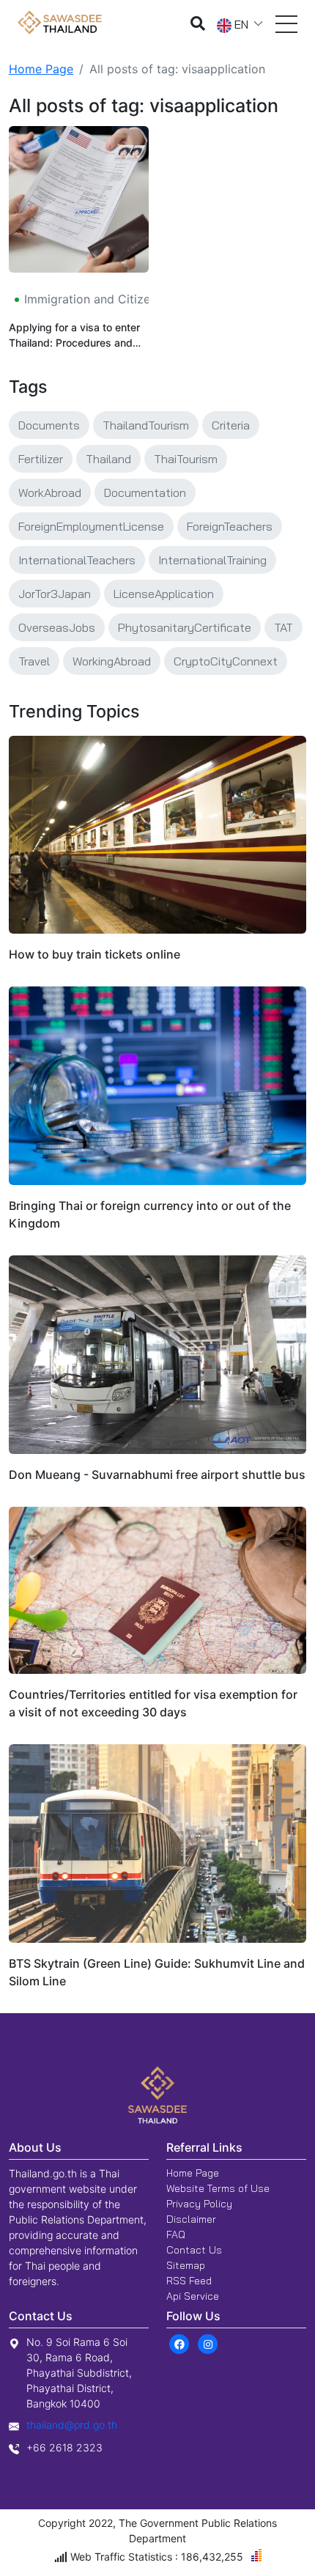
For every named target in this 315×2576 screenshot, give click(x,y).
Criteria (231, 425)
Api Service (193, 2296)
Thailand (108, 459)
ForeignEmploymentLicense (91, 526)
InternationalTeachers (77, 560)
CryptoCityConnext (226, 661)
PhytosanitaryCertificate (185, 627)
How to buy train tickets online (94, 954)
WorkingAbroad (112, 661)
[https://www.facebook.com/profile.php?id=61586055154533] (179, 2343)
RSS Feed (189, 2281)
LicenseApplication (164, 594)
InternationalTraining (212, 560)
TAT (283, 627)
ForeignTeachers (230, 526)
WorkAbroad (50, 492)
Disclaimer (191, 2219)
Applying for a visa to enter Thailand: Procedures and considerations (74, 336)
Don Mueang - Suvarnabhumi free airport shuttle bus (157, 1475)
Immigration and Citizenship (100, 299)
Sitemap (186, 2265)
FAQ (176, 2234)
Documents (49, 425)
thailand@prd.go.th (72, 2425)
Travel (34, 661)
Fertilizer (41, 459)
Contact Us (194, 2250)
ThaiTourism (186, 459)
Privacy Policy (199, 2204)
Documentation (145, 492)
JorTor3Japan (55, 594)
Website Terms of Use (218, 2188)
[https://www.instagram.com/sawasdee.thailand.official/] (208, 2343)
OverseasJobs (57, 627)
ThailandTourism (146, 425)
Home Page (41, 69)
